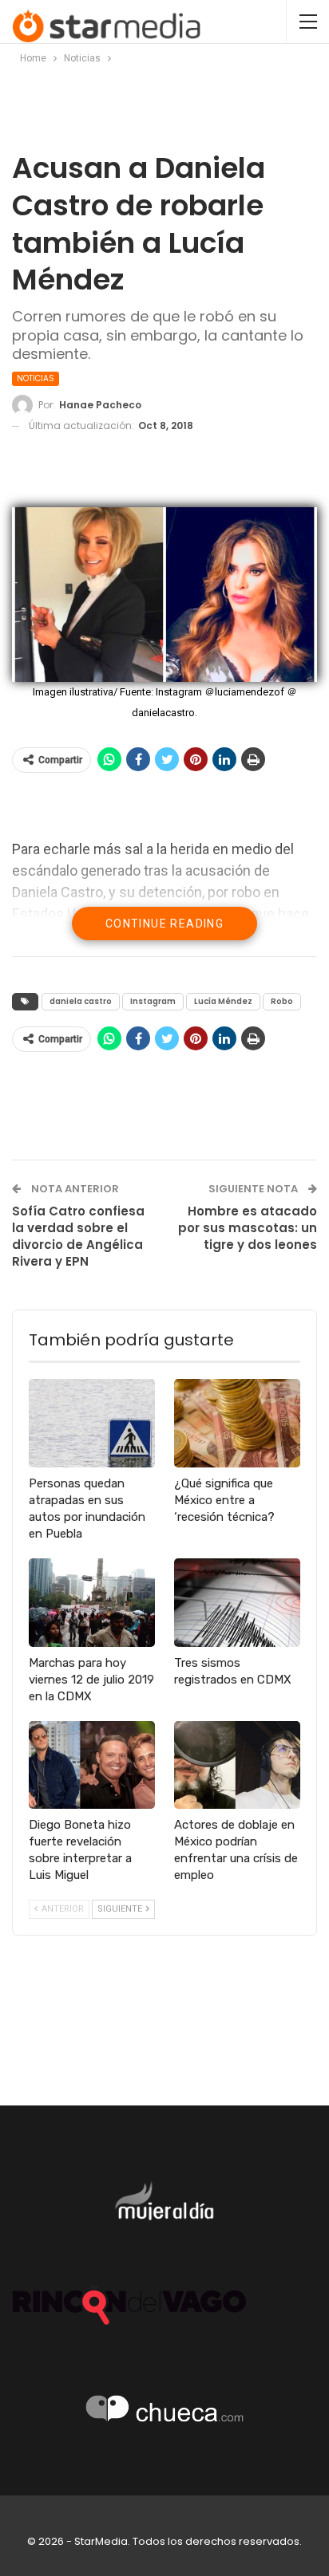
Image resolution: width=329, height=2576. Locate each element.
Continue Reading (164, 924)
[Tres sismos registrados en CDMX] (237, 1603)
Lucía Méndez (223, 1001)
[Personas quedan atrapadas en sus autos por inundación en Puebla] (92, 1423)
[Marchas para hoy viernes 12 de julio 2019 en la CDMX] (92, 1603)
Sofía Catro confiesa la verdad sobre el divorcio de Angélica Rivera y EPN (78, 1236)
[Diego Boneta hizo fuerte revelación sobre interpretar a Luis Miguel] (92, 1765)
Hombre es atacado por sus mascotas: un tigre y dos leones (248, 1228)
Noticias (36, 378)
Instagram (153, 1001)
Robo (282, 1001)
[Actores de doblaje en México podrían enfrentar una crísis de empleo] (237, 1765)
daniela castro (81, 1001)
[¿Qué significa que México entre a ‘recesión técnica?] (237, 1423)
